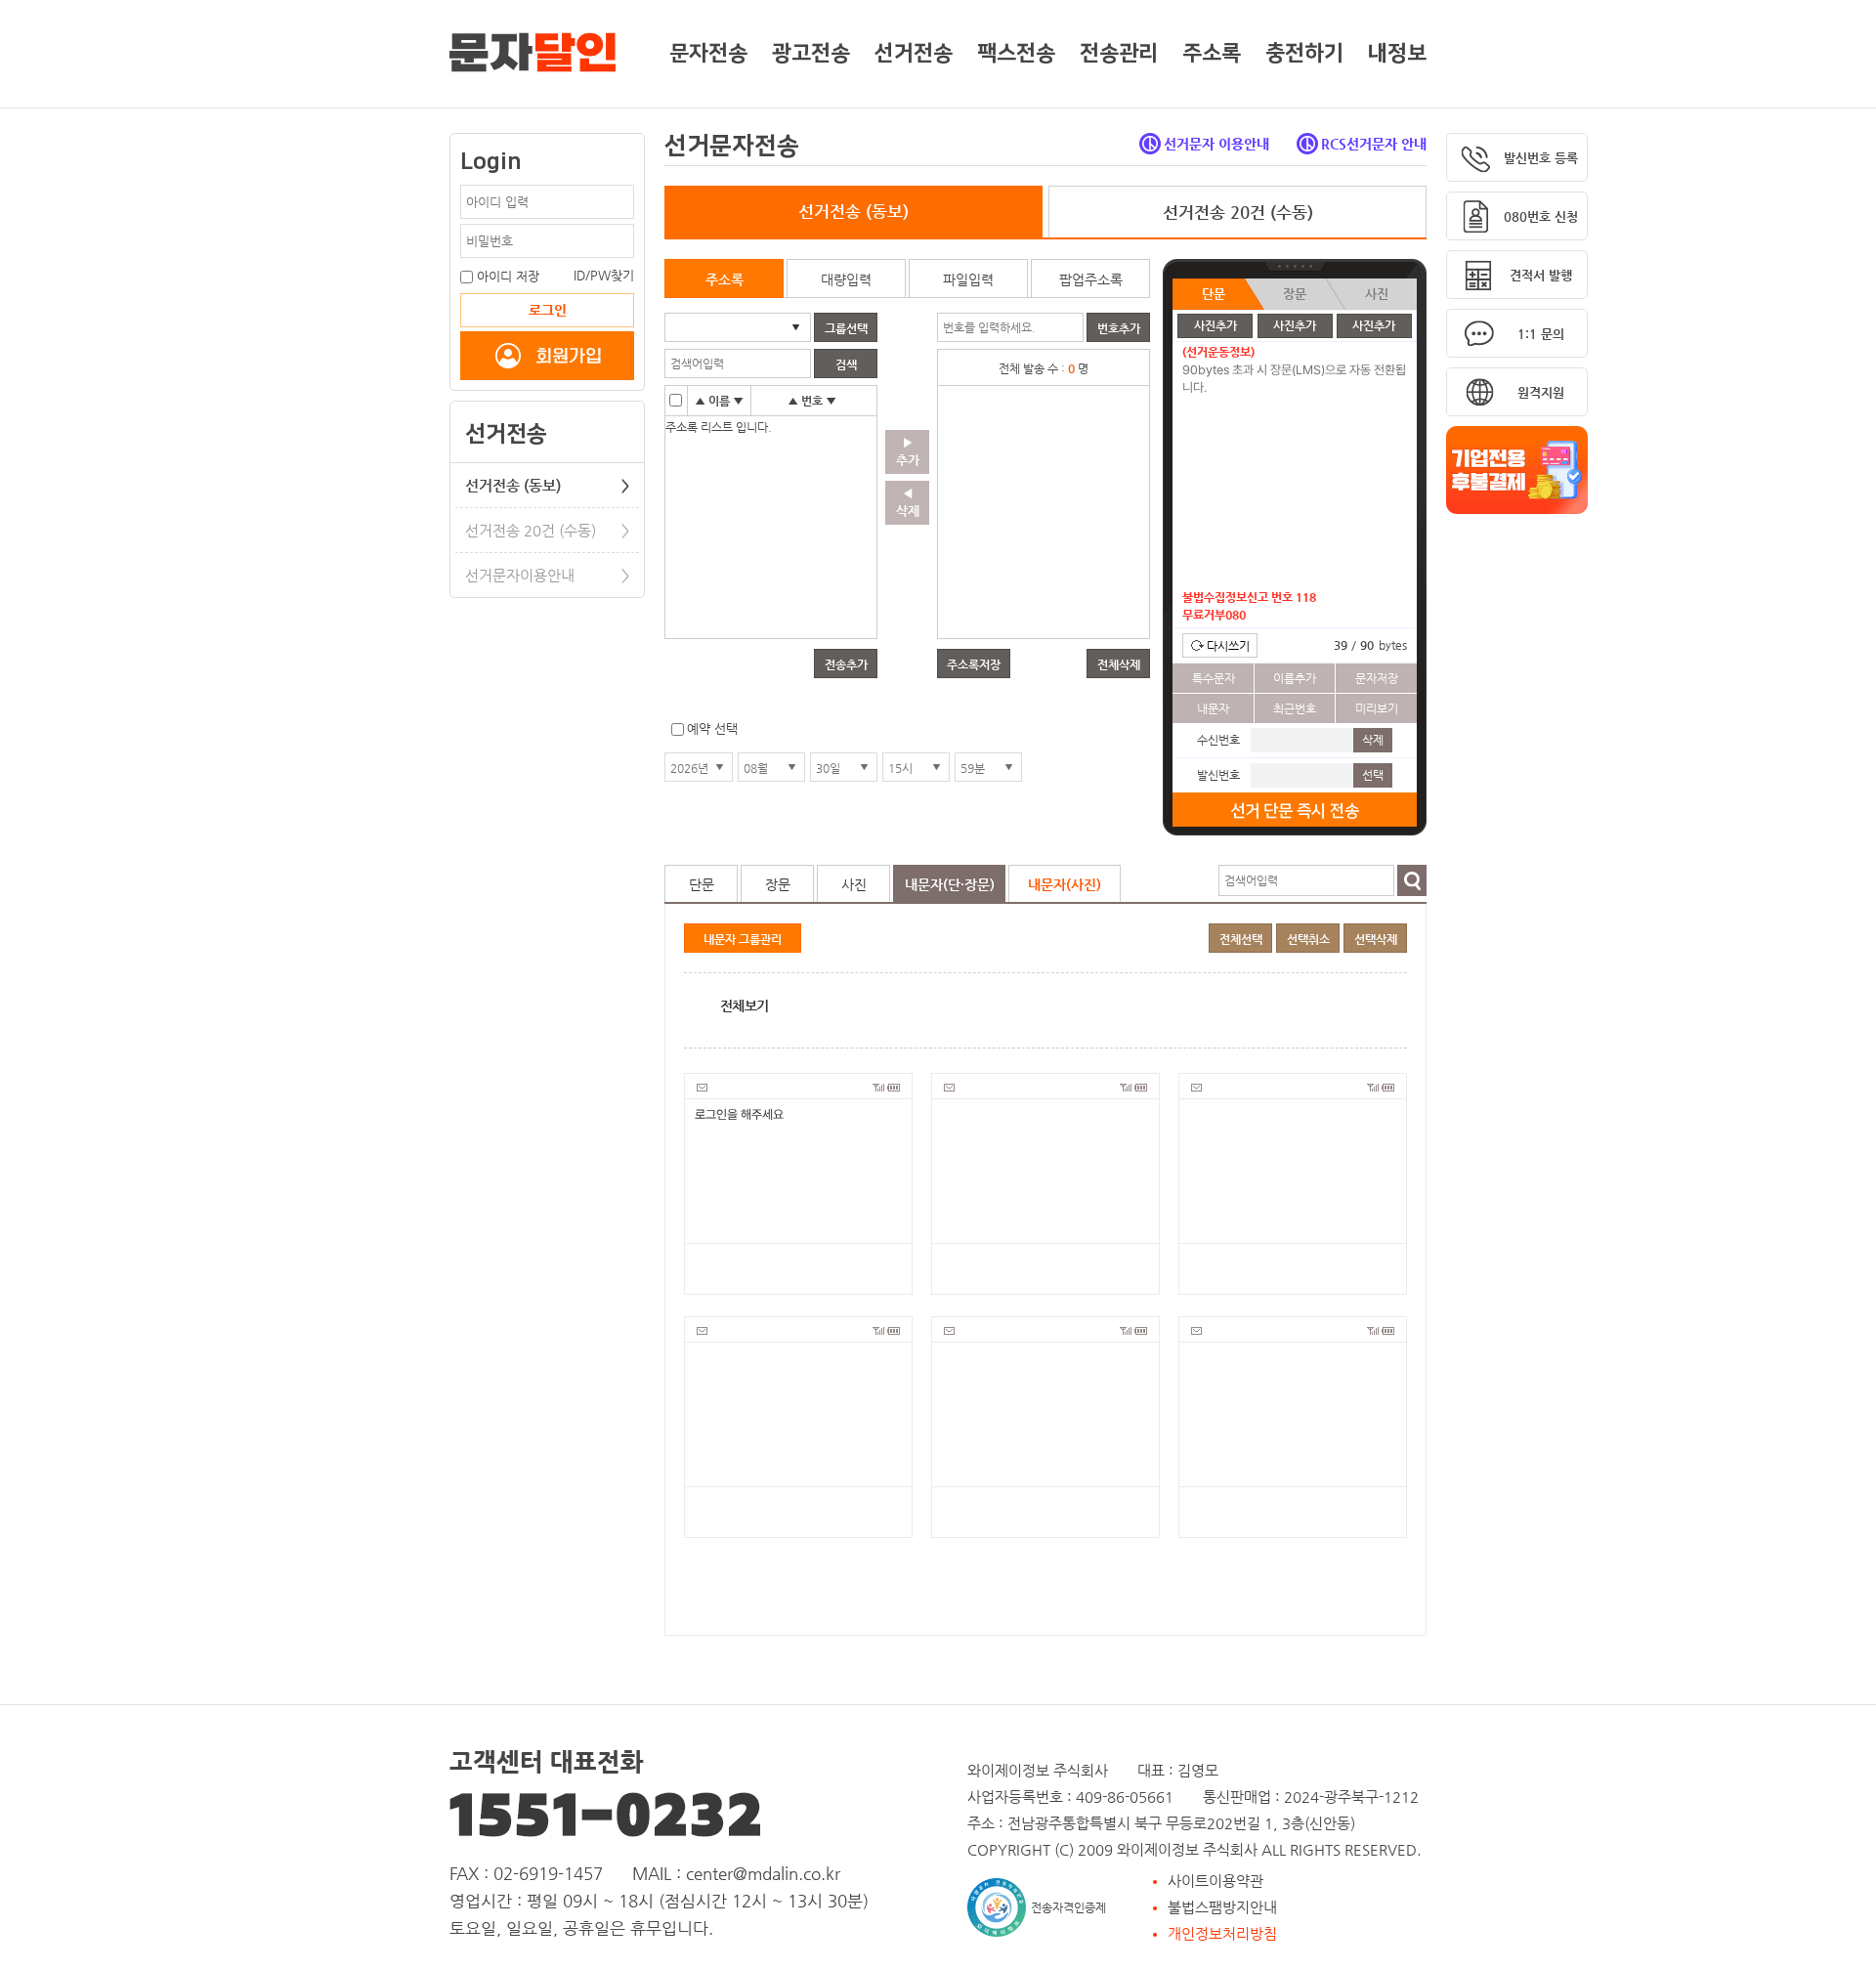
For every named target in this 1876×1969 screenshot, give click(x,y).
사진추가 (1215, 325)
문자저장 (1377, 678)
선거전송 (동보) (547, 485)
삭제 (1373, 740)
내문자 (1213, 708)
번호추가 (1119, 328)
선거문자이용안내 (547, 575)
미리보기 (1377, 708)
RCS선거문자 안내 (1374, 144)
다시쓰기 (1228, 646)
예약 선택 (712, 728)
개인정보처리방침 (1222, 1933)
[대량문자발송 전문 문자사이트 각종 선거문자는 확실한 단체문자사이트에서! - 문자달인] (533, 49)
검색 (1412, 880)
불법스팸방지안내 (1222, 1907)
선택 (1373, 775)
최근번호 (1295, 708)
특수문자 (1214, 678)
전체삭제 (1119, 664)
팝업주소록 (1091, 279)
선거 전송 (1295, 811)
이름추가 (1295, 678)
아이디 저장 (508, 276)
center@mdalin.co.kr (763, 1873)
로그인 (548, 310)
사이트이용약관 (1215, 1881)
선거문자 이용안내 (1216, 144)
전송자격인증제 (1068, 1907)
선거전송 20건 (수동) (547, 530)
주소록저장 (974, 664)
